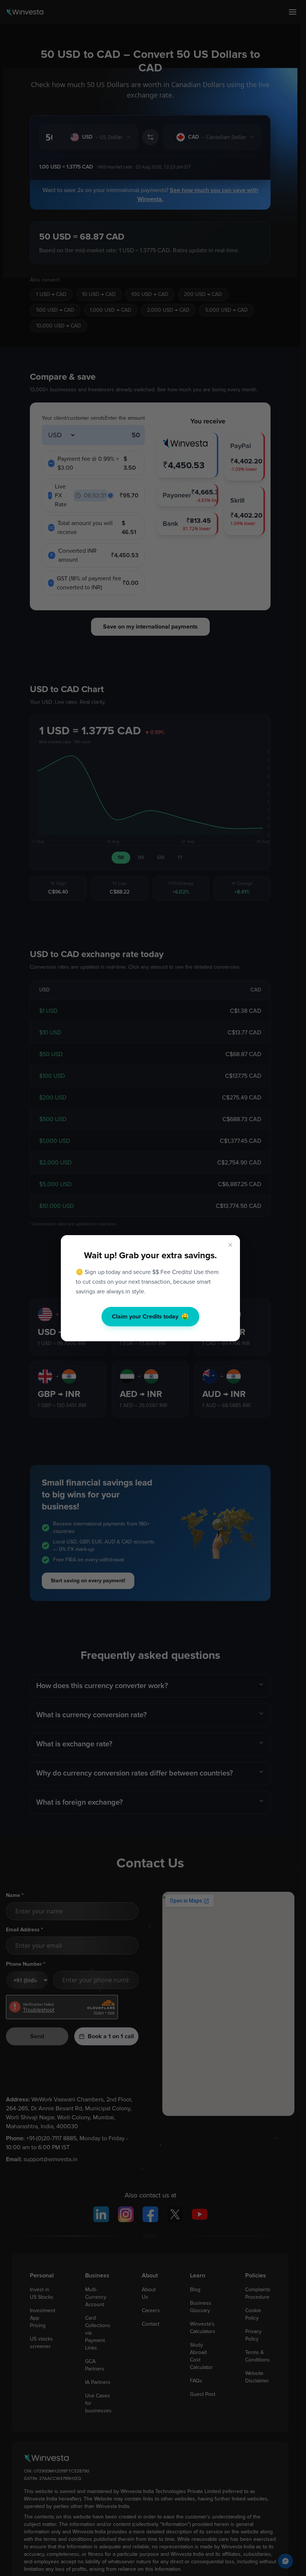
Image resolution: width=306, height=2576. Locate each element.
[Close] (230, 1245)
